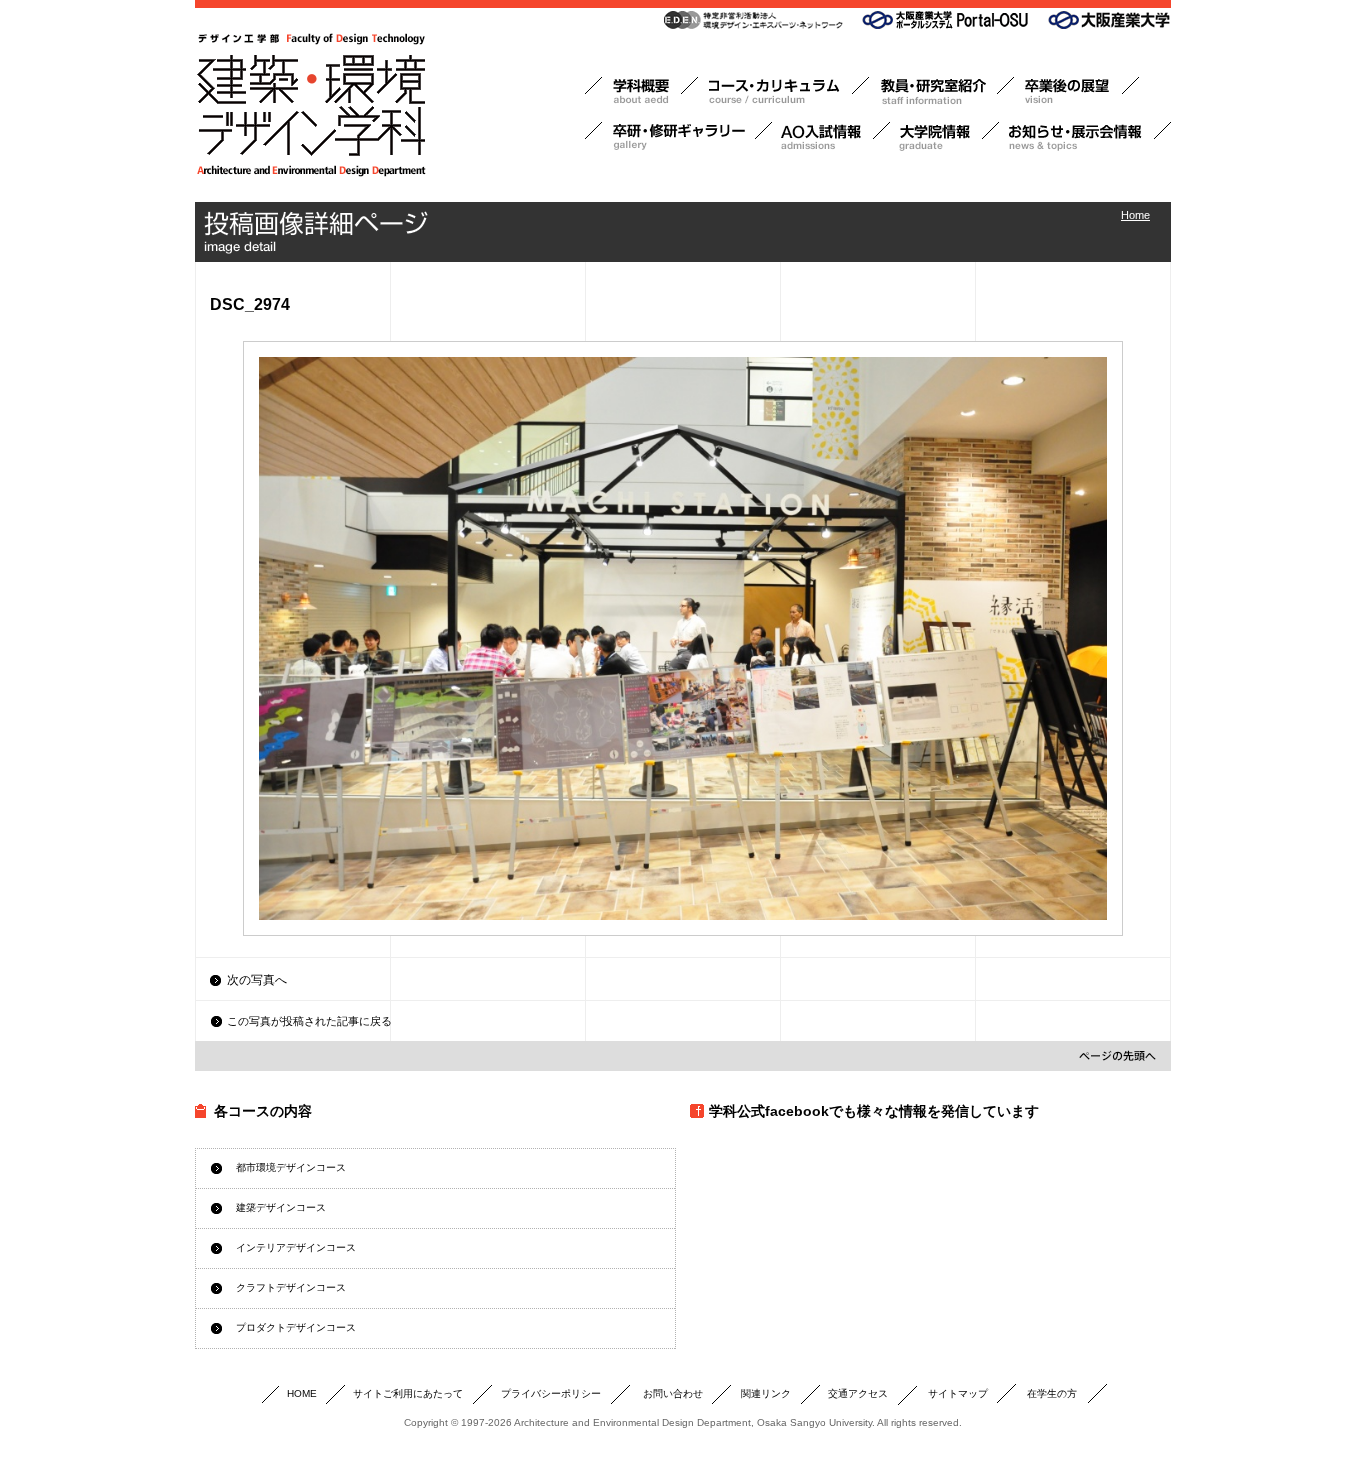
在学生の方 (1052, 1393)
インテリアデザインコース (296, 1247)
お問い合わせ (673, 1393)
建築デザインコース (281, 1207)
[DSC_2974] (683, 638)
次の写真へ (257, 980)
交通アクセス (858, 1393)
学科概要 (641, 91)
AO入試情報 (831, 136)
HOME (302, 1393)
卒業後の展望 (1076, 91)
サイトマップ (958, 1393)
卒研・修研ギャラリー (678, 136)
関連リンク (766, 1393)
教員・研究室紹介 (941, 91)
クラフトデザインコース (291, 1287)
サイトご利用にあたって (408, 1393)
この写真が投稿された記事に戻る (309, 1021)
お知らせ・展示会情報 (1085, 136)
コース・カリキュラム (783, 91)
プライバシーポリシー (551, 1393)
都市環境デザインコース (291, 1167)
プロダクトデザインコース (296, 1327)
